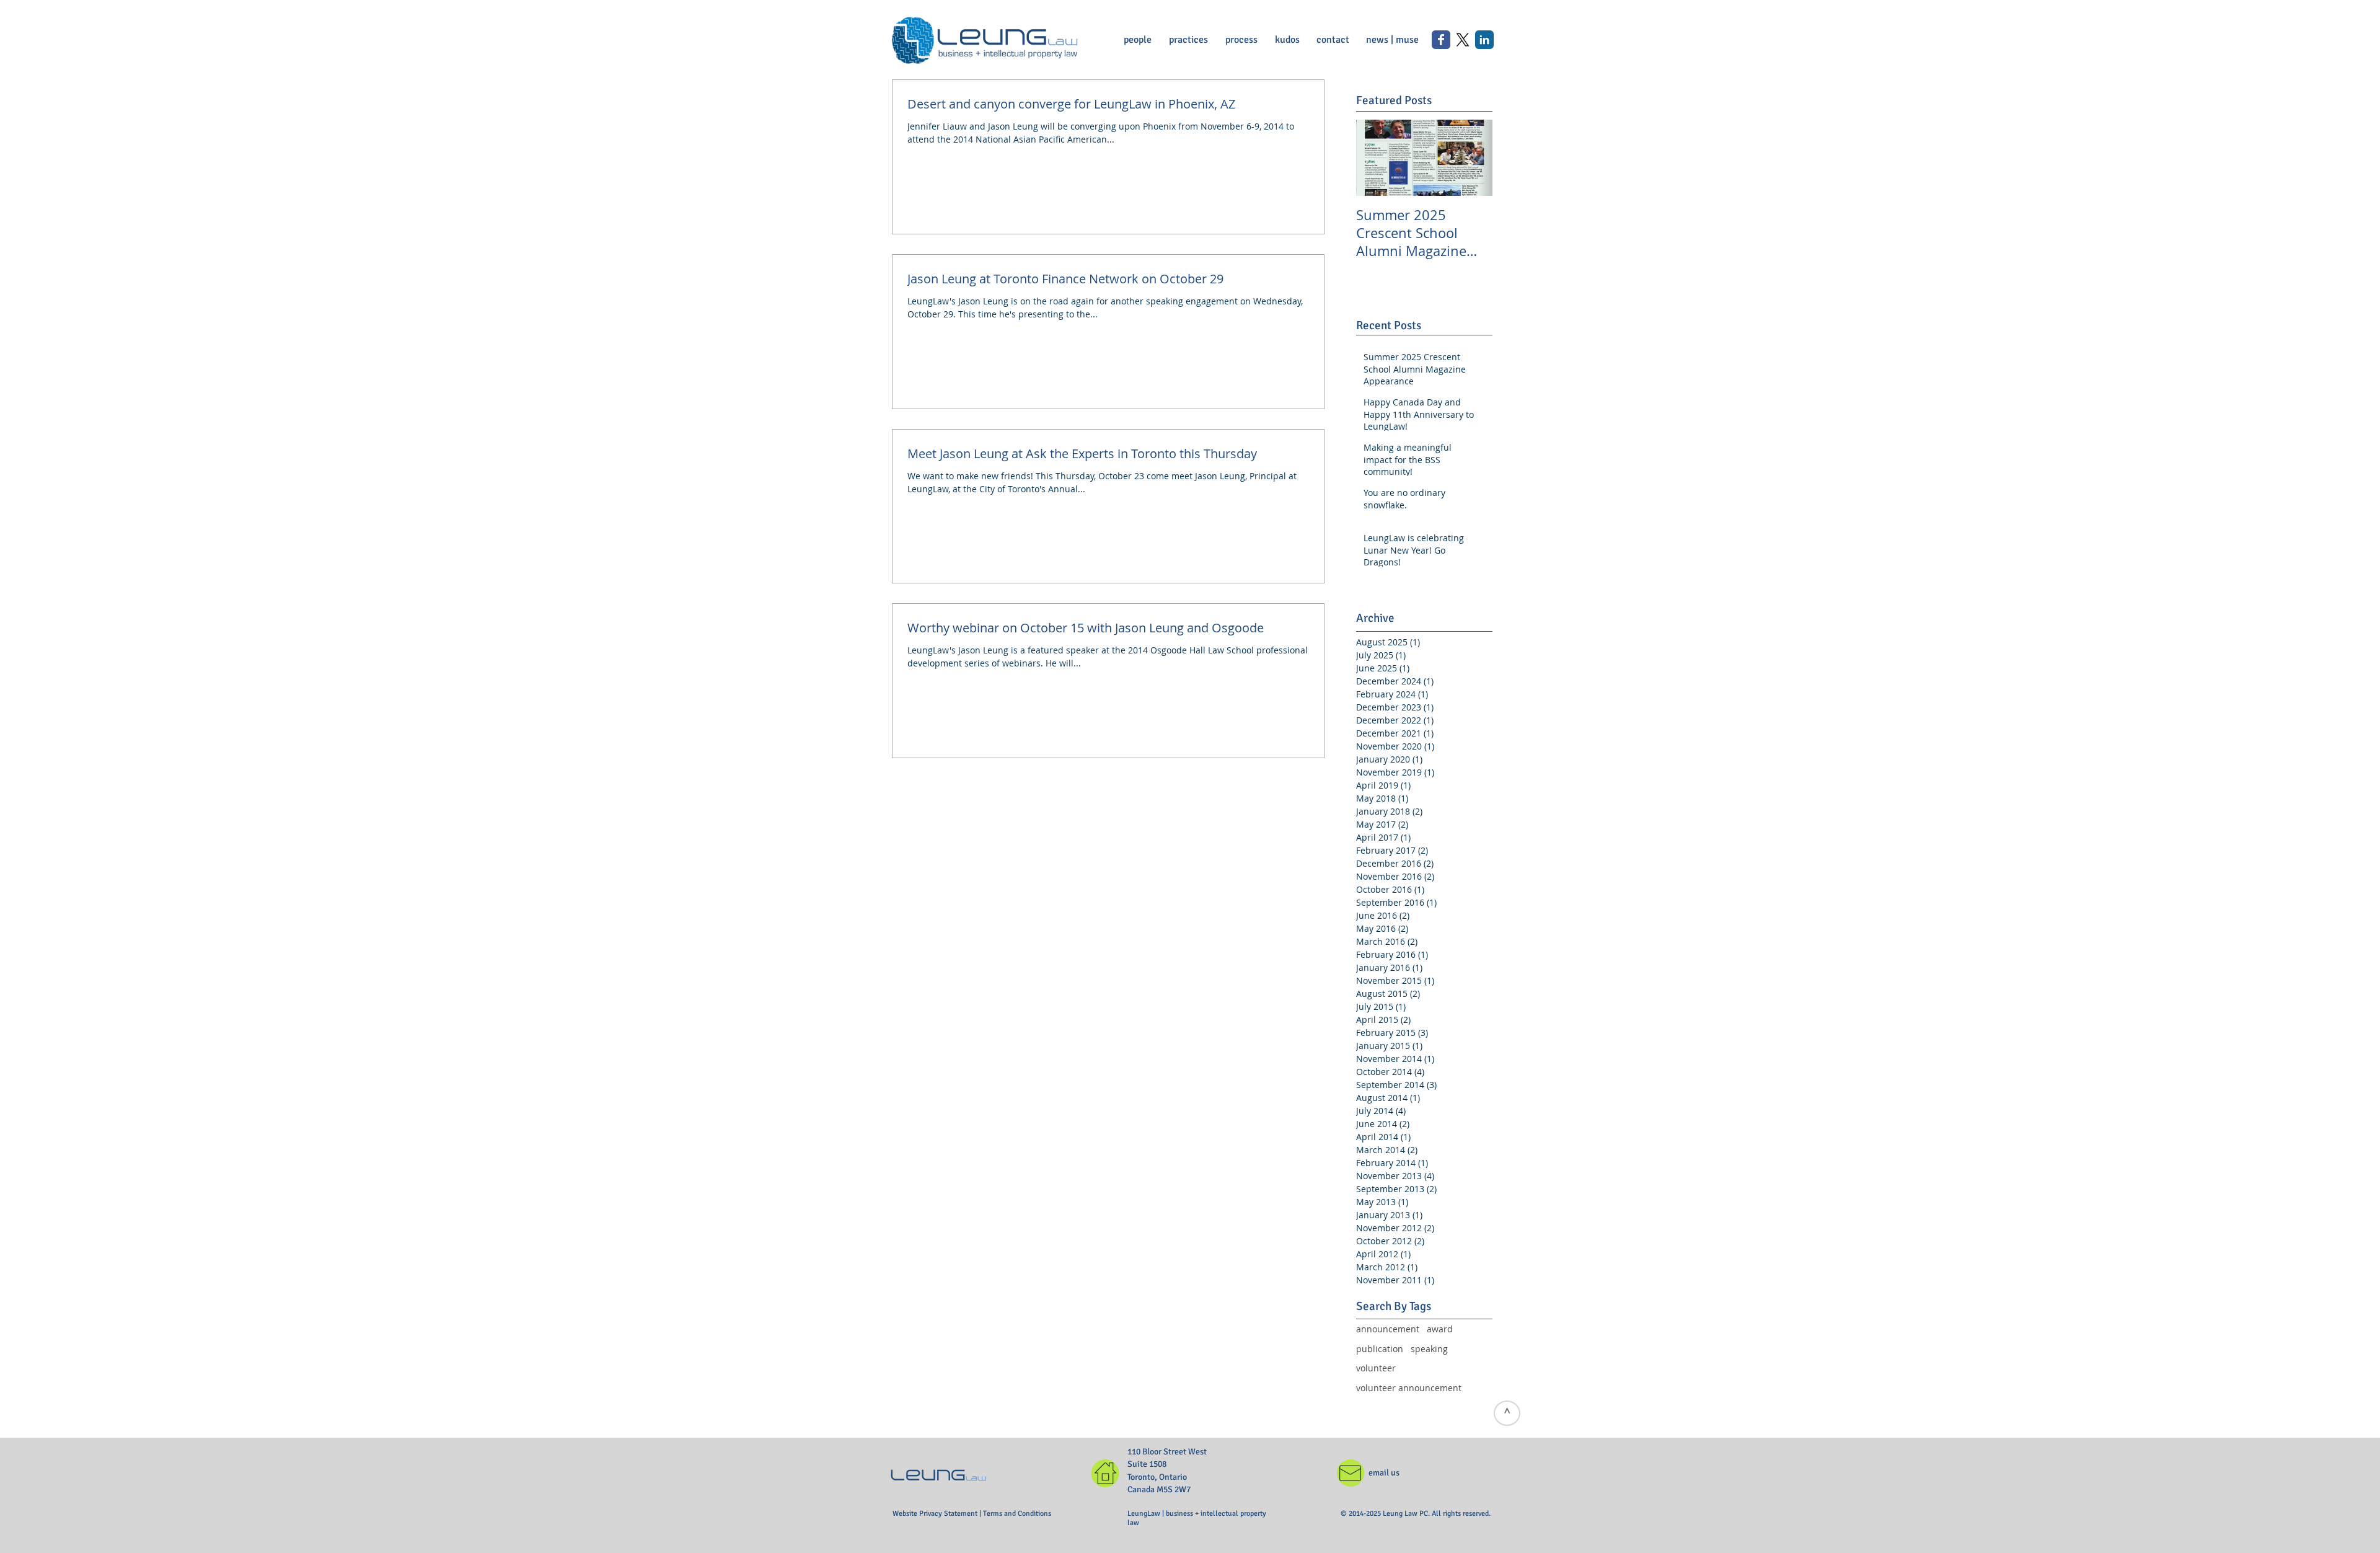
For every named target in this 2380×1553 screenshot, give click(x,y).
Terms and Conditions (1017, 1514)
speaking (1429, 1349)
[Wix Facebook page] (1441, 40)
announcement (1388, 1329)
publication (1380, 1349)
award (1440, 1329)
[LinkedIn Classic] (1484, 40)
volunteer (1376, 1368)
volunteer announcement (1409, 1388)
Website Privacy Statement (936, 1514)
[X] (1463, 40)
